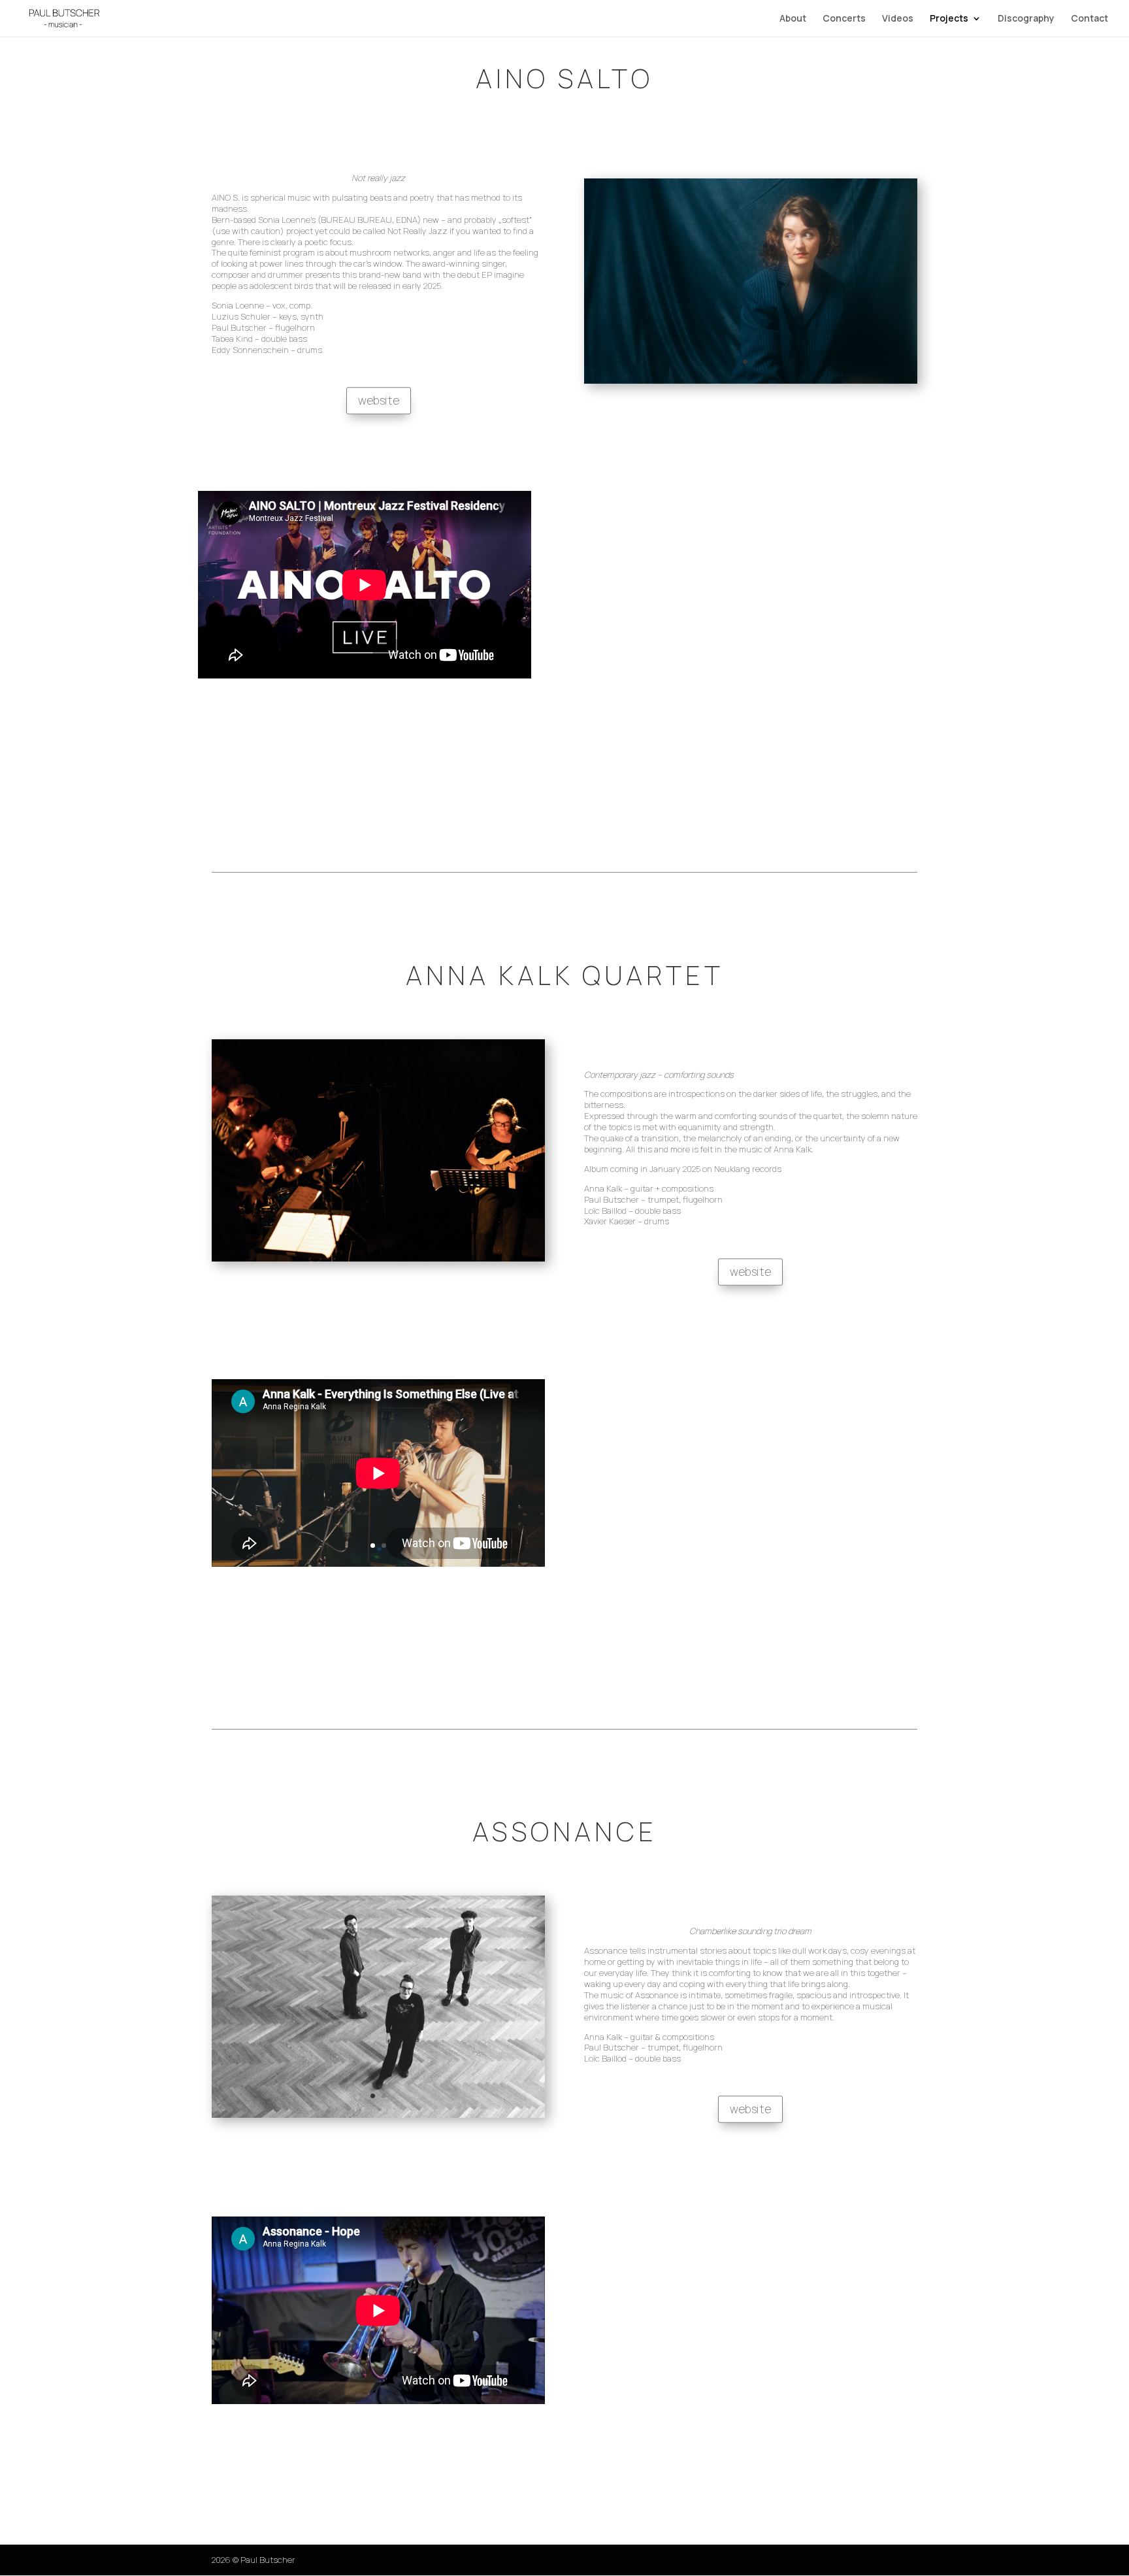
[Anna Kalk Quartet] (378, 1258)
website (379, 400)
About (793, 19)
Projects (949, 19)
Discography (1026, 19)
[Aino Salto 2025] (751, 380)
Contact (1089, 19)
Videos (898, 19)
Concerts (844, 19)
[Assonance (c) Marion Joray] (378, 2115)
